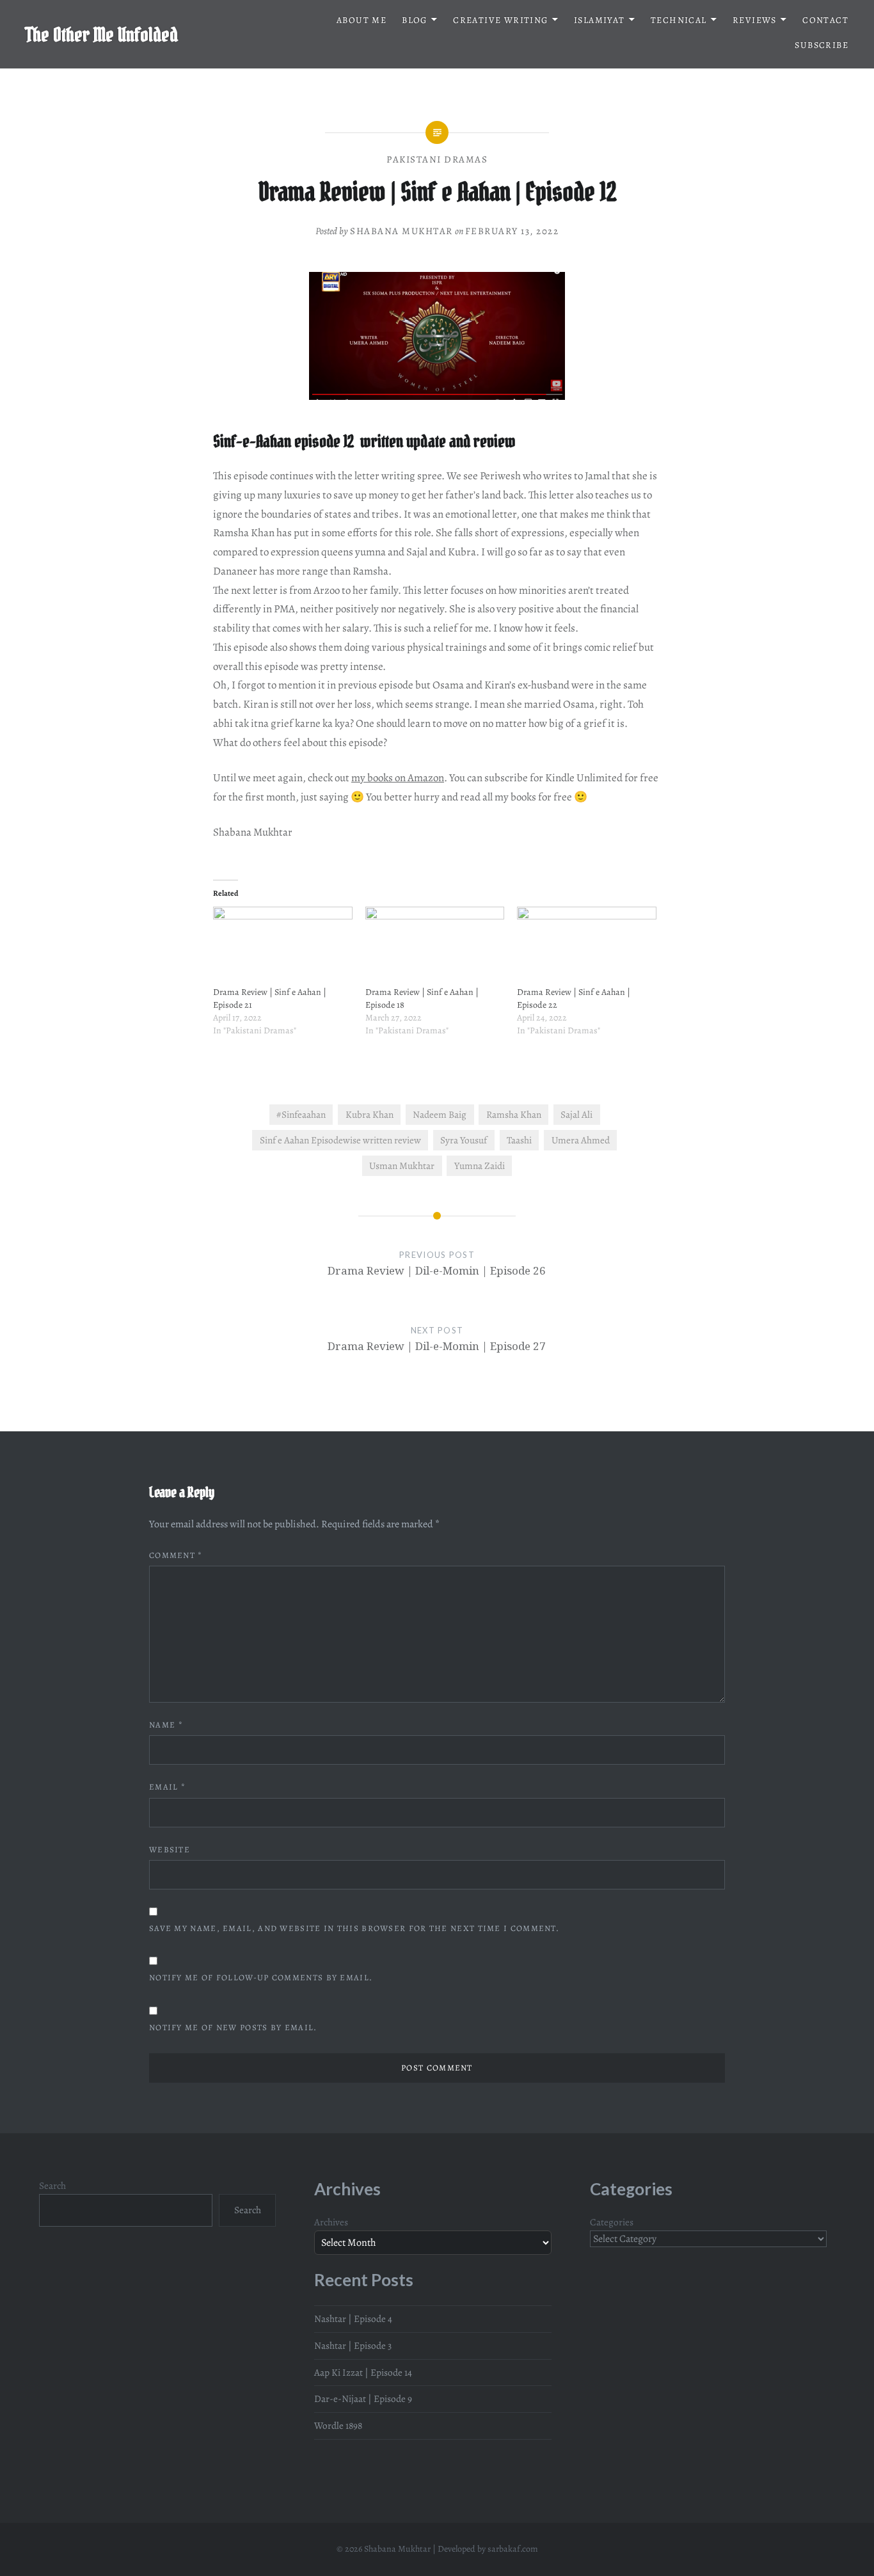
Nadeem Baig (440, 1114)
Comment (176, 1555)
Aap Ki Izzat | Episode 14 (363, 2372)
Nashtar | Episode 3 (353, 2345)
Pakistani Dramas (437, 159)
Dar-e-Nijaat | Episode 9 (363, 2398)
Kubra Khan (369, 1114)
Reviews (755, 20)
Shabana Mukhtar (401, 231)
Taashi (519, 1140)
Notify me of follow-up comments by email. (261, 1977)
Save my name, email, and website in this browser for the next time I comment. (354, 1928)
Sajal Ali (576, 1114)
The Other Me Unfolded (102, 35)
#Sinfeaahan (301, 1114)
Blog (415, 20)
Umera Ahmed (581, 1140)
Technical (679, 20)
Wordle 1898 (338, 2425)
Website (170, 1849)
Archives (331, 2222)
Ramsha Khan (514, 1114)
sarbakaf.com (513, 2549)
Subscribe (822, 45)
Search (52, 2185)
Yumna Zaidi (480, 1165)
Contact (825, 20)
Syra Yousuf (464, 1140)
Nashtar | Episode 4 (353, 2318)
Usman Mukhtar (402, 1165)
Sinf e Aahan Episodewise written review (340, 1140)
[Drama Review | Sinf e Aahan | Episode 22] (587, 946)
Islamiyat (600, 20)
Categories (612, 2222)
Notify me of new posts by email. (233, 2027)
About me (362, 20)
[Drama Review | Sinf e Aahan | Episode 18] (435, 946)
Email (167, 1787)
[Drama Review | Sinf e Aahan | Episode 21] (283, 946)
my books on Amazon (398, 778)
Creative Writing (500, 20)
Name (166, 1725)
